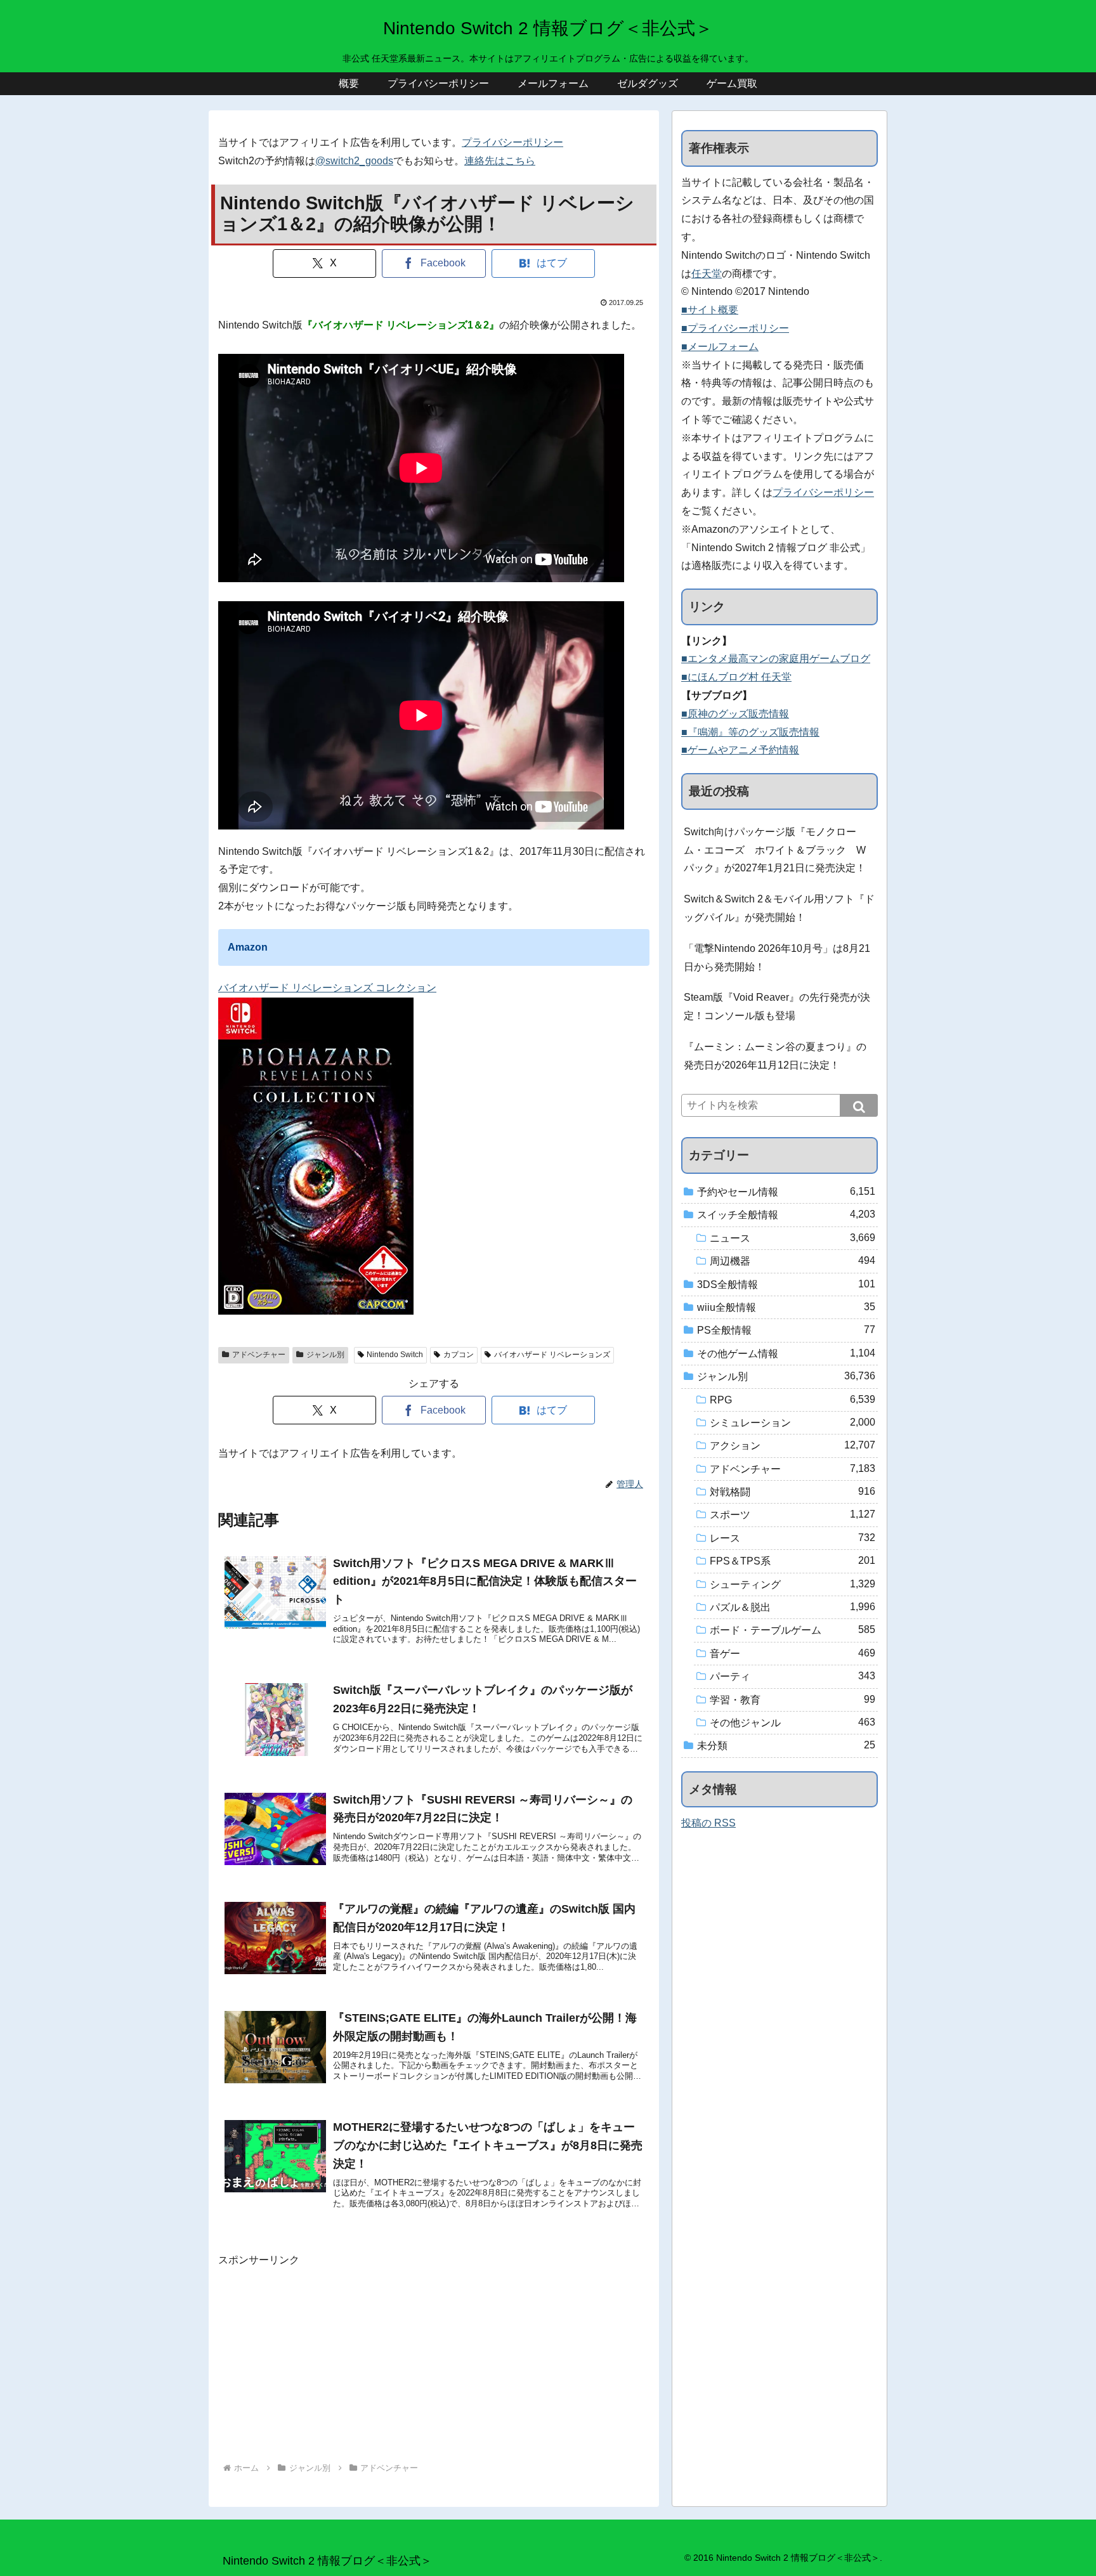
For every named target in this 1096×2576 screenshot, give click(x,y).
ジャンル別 (325, 1355)
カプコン (459, 1355)
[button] (859, 1105)
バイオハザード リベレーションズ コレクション (327, 988)
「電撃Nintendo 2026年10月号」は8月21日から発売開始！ (777, 958)
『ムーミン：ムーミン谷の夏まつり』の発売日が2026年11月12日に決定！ (775, 1056)
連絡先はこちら (500, 161)
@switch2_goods (354, 161)
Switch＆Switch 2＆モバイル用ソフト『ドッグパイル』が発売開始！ (779, 908)
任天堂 (707, 274)
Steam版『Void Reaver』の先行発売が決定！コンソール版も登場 (777, 1006)
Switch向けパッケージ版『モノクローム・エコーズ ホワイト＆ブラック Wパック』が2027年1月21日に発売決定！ (775, 850)
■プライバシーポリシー (735, 328)
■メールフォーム (720, 347)
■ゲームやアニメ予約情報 (740, 750)
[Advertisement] (434, 2358)
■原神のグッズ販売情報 (735, 714)
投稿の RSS (708, 1823)
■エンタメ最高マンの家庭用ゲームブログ (776, 659)
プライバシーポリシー (512, 142)
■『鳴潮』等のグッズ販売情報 (750, 732)
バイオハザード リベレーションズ (552, 1355)
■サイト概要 (710, 310)
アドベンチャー (259, 1355)
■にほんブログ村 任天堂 (736, 677)
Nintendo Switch (395, 1355)
